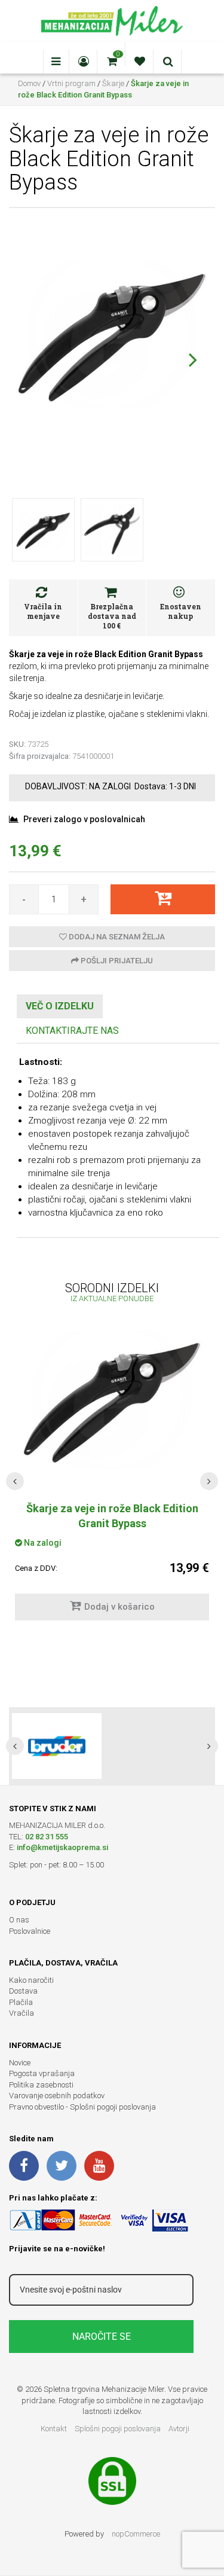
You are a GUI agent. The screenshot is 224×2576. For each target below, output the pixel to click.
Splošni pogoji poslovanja (118, 2429)
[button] (193, 359)
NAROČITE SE (102, 2337)
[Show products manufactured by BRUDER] (57, 1746)
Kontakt (54, 2429)
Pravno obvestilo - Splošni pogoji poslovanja (82, 2107)
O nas (19, 1920)
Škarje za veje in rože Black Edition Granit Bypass (112, 1516)
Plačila (21, 2002)
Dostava (23, 1991)
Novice (20, 2063)
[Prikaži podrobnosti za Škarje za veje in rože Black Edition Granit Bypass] (112, 1400)
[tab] (60, 1007)
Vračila (22, 2013)
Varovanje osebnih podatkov (57, 2096)
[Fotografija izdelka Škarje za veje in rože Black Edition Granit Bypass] (112, 334)
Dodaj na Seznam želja (116, 937)
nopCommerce (136, 2534)
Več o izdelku (60, 1006)
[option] (112, 1746)
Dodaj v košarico (119, 1607)
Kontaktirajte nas (72, 1031)
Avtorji (179, 2429)
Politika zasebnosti (41, 2085)
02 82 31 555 (47, 1837)
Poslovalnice (30, 1931)
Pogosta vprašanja (42, 2073)
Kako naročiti (31, 1980)
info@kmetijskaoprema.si (62, 1847)
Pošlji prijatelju (116, 961)
